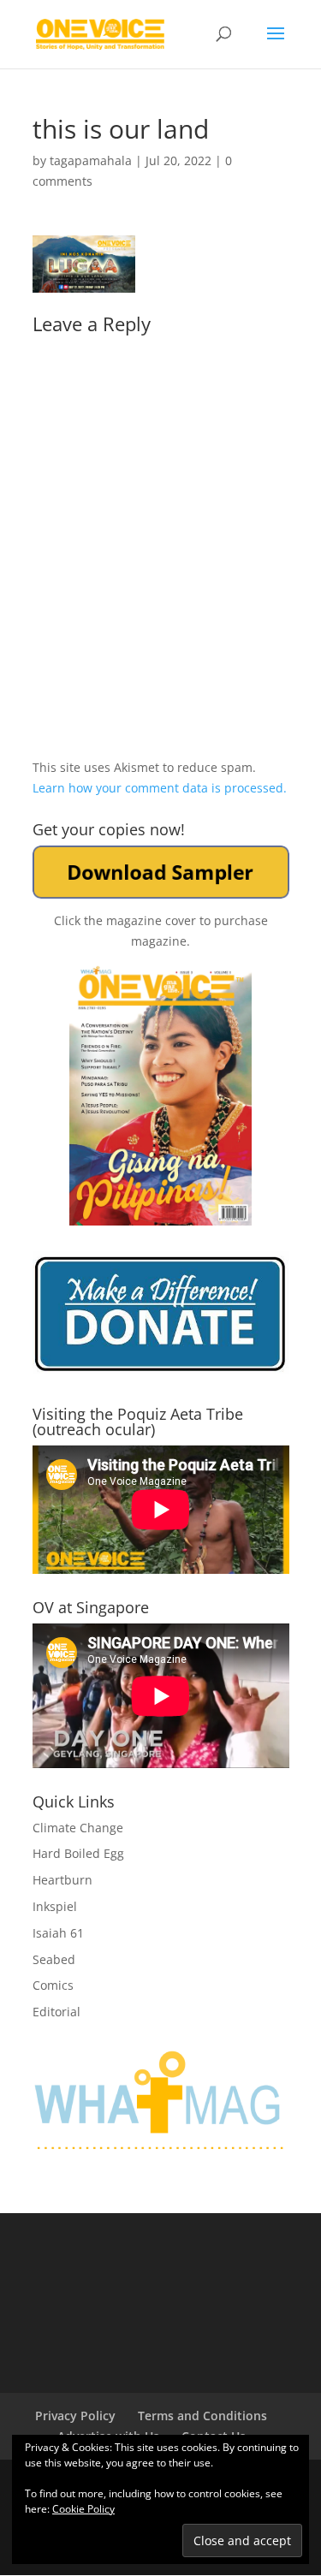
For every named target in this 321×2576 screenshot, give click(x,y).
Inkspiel (55, 1906)
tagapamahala (91, 160)
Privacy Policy (75, 2416)
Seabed (54, 1959)
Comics (53, 1985)
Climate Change (78, 1828)
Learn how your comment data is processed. (160, 788)
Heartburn (62, 1880)
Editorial (56, 2012)
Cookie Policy (83, 2509)
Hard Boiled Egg (78, 1853)
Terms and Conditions (202, 2416)
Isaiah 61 (58, 1933)
